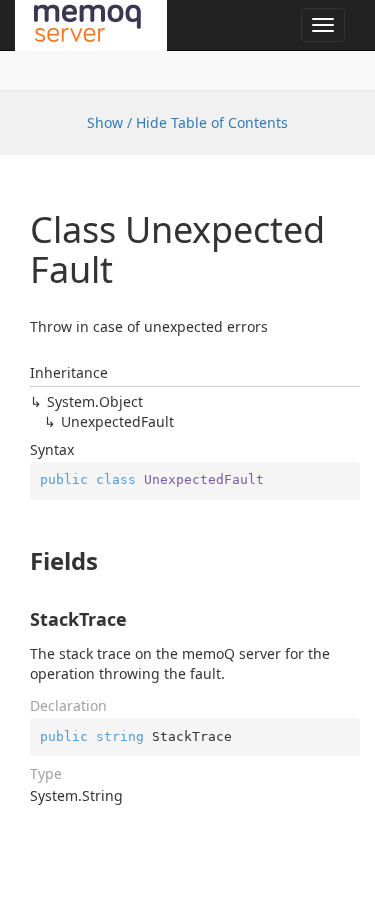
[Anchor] (19, 561)
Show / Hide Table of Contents (187, 122)
